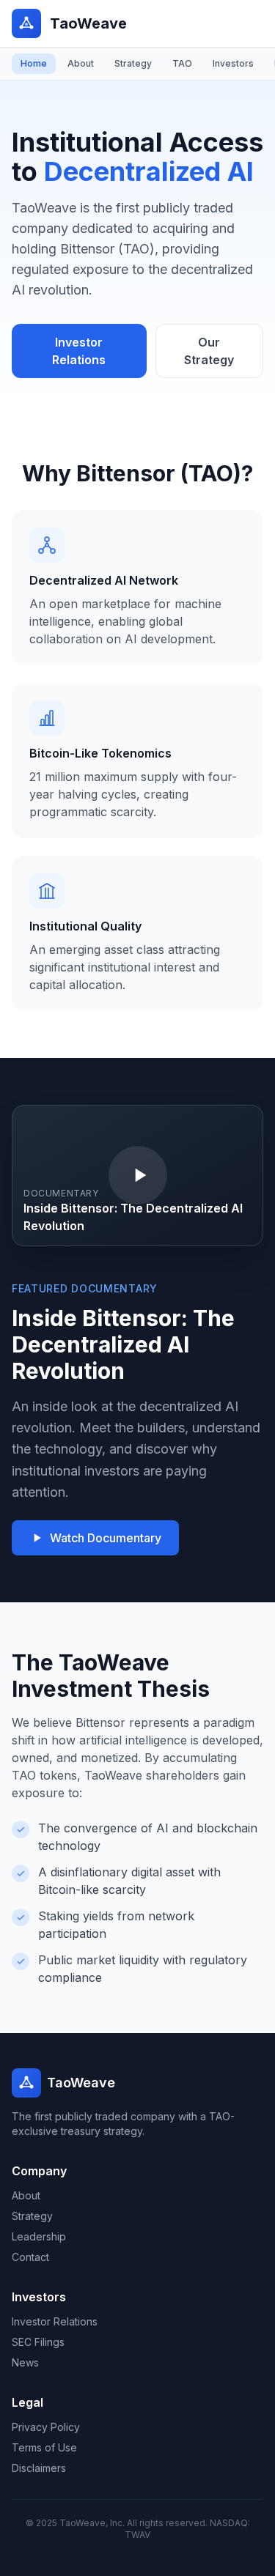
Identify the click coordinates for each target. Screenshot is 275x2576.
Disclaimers (39, 2468)
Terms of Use (44, 2447)
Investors (233, 63)
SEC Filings (38, 2342)
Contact (30, 2257)
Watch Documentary (106, 1538)
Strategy (133, 63)
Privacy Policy (46, 2427)
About (81, 63)
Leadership (39, 2236)
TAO (182, 63)
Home (34, 63)
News (25, 2362)
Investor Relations (79, 351)
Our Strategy (209, 351)
